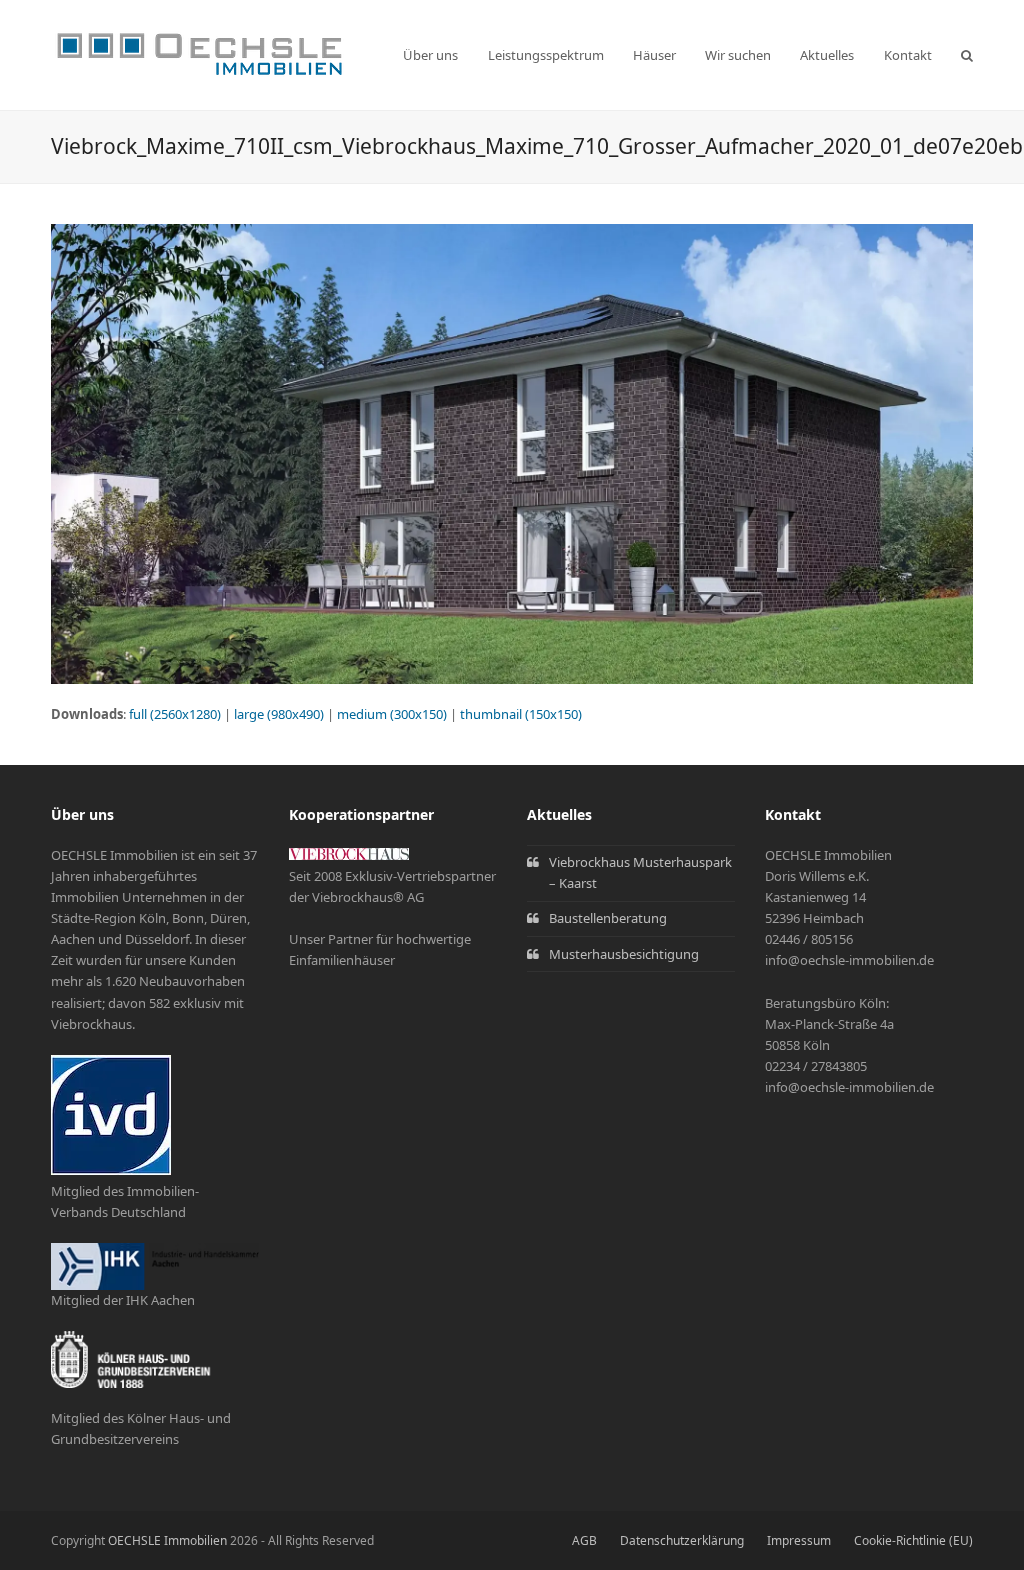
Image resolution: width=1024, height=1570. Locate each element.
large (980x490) (279, 714)
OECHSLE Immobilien (167, 1540)
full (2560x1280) (175, 714)
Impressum (799, 1540)
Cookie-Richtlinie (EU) (913, 1540)
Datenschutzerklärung (682, 1540)
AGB (584, 1540)
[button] (967, 55)
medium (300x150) (392, 714)
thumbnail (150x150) (521, 714)
